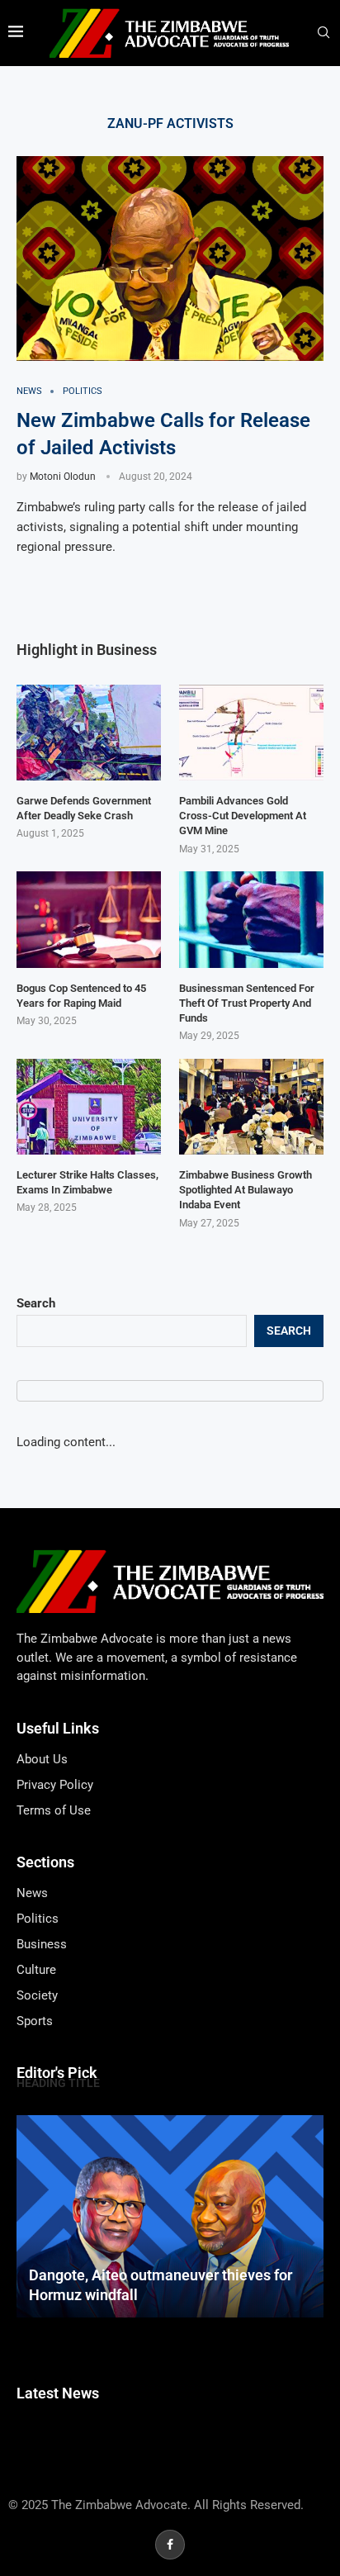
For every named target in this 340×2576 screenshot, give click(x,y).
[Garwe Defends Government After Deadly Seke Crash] (89, 733)
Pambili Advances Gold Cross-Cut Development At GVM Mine (243, 816)
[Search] (323, 33)
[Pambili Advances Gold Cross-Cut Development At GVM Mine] (251, 733)
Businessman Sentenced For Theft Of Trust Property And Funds (247, 1003)
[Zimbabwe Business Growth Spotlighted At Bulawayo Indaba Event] (251, 1107)
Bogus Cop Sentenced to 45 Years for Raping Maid (81, 996)
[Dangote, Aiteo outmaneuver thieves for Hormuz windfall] (170, 2216)
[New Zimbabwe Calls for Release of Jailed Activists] (170, 259)
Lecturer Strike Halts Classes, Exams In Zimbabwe (87, 1182)
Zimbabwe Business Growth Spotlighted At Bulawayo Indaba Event (246, 1190)
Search (36, 1303)
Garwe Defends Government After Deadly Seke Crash (84, 808)
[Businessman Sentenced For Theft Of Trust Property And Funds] (251, 920)
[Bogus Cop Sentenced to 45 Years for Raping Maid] (89, 920)
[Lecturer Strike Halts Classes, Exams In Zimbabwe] (89, 1107)
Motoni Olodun (63, 477)
